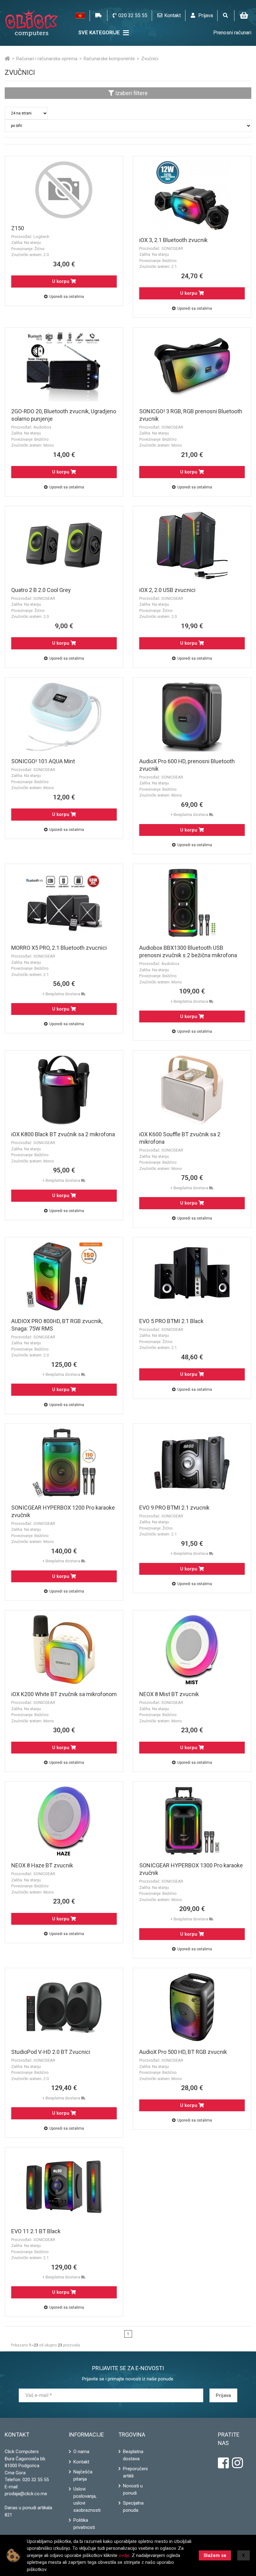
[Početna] (7, 59)
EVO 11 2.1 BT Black (36, 2231)
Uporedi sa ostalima (67, 297)
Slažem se (215, 2555)
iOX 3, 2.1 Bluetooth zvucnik (173, 240)
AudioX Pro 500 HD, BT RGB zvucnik (183, 2052)
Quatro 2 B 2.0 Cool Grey (41, 590)
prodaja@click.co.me (26, 2494)
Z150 (18, 228)
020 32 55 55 (36, 2480)
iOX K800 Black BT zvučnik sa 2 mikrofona (63, 1134)
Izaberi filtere (131, 93)
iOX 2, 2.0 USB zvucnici (167, 590)
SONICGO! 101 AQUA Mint (43, 761)
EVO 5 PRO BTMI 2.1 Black (171, 1321)
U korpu (61, 281)
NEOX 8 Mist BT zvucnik (169, 1694)
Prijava (223, 2395)
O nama (81, 2452)
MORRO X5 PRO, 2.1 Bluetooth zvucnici (59, 948)
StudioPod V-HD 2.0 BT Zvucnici (51, 2052)
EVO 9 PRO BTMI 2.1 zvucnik (174, 1508)
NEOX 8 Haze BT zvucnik (42, 1865)
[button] (80, 16)
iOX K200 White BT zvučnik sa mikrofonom (64, 1694)
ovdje (124, 2555)
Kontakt (81, 2462)
